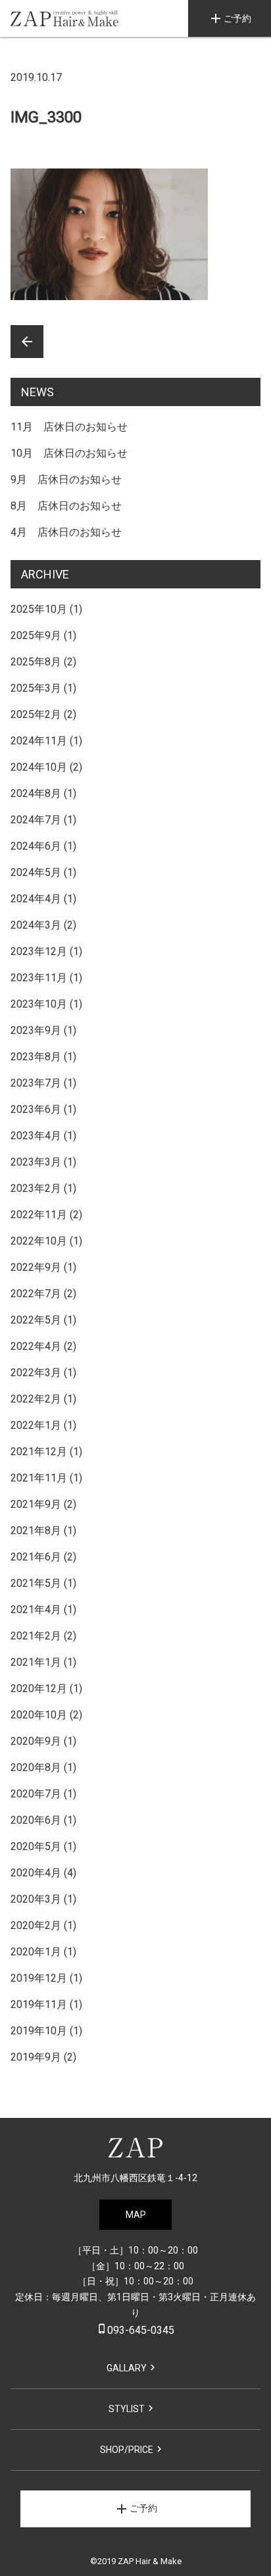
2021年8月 (36, 1531)
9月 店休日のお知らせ (66, 479)
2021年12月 (39, 1452)
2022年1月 (36, 1425)
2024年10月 (39, 767)
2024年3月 (36, 925)
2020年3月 (36, 1899)
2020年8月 (36, 1767)
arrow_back (27, 342)
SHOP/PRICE (127, 2450)
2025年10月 (39, 609)
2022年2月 (36, 1399)
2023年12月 (39, 951)
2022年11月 (39, 1215)
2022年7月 (36, 1294)
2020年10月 (39, 1715)
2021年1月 (36, 1662)
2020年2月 (36, 1925)
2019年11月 (39, 2004)
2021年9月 (36, 1504)
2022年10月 (39, 1241)
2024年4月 (36, 899)
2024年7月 (36, 820)
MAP (136, 2215)
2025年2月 (36, 714)
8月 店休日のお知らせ (66, 506)
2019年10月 (39, 2031)
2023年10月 (39, 1004)
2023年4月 (36, 1136)
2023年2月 (36, 1188)
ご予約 (230, 18)
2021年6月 (36, 1557)
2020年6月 (36, 1820)
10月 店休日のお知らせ (69, 453)
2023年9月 (36, 1030)
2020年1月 (36, 1952)
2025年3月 (36, 688)
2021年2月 (36, 1636)
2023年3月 (36, 1162)
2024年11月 (39, 741)
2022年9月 (36, 1267)
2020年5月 (36, 1846)
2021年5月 (36, 1583)
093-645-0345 (135, 2330)
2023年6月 (36, 1109)
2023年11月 (39, 978)
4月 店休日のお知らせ (66, 532)
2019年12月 (39, 1978)
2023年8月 (36, 1057)
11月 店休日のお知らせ (69, 427)
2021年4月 (36, 1610)
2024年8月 (36, 793)
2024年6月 (36, 846)
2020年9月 (36, 1741)
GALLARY (127, 2368)
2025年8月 (36, 662)
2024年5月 (36, 872)
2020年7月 (36, 1794)
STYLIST (127, 2409)
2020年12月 (39, 1688)
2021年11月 (39, 1478)
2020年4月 (36, 1873)
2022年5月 (36, 1320)
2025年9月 (36, 635)
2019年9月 (36, 2057)
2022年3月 (36, 1373)
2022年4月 (36, 1346)
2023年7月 (36, 1083)
